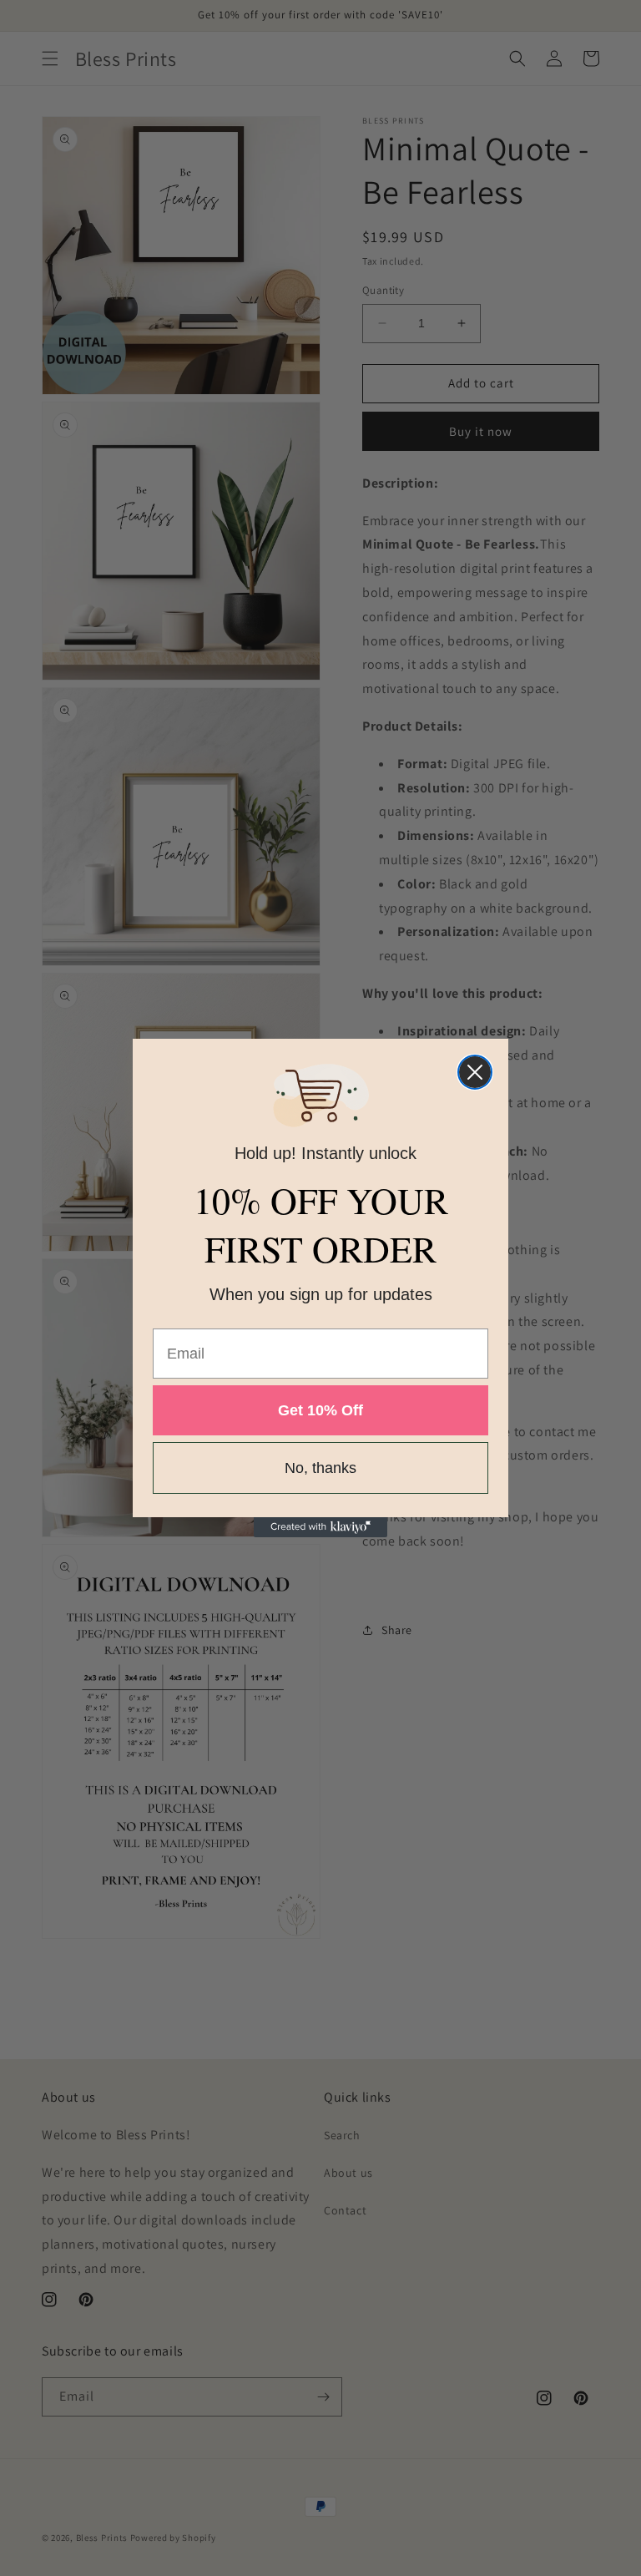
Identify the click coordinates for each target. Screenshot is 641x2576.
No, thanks (320, 1468)
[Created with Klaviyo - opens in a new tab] (320, 1527)
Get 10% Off (320, 1410)
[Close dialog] (475, 1072)
